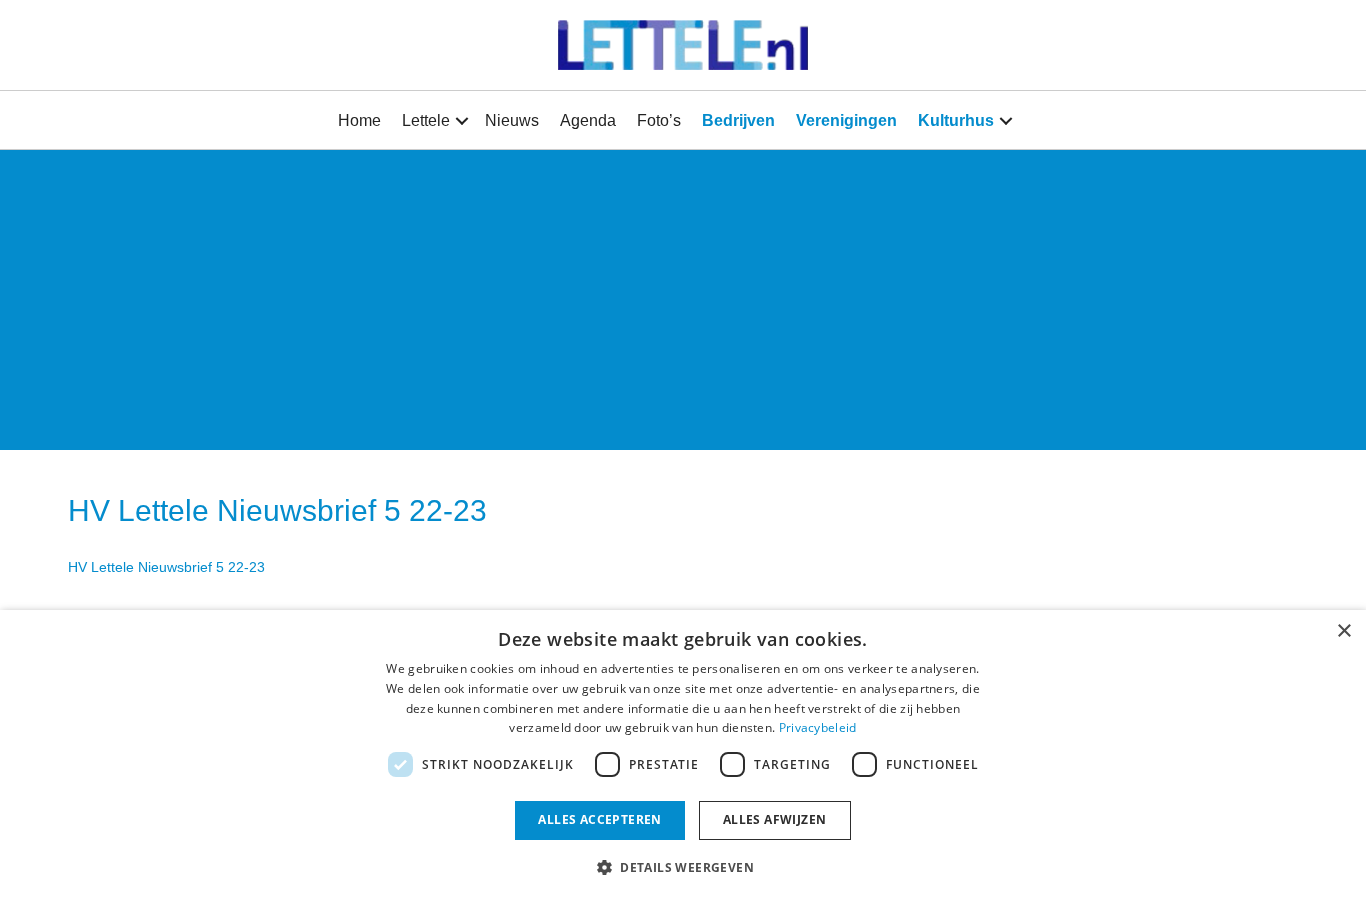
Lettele (426, 120)
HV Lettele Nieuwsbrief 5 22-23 (166, 567)
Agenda (588, 120)
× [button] (1343, 631)
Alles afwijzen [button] (775, 819)
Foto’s (659, 120)
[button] (462, 121)
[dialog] (683, 756)
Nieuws (512, 120)
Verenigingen (846, 120)
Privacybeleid (818, 727)
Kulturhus (956, 120)
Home (359, 120)
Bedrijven (738, 120)
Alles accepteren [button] (599, 819)
